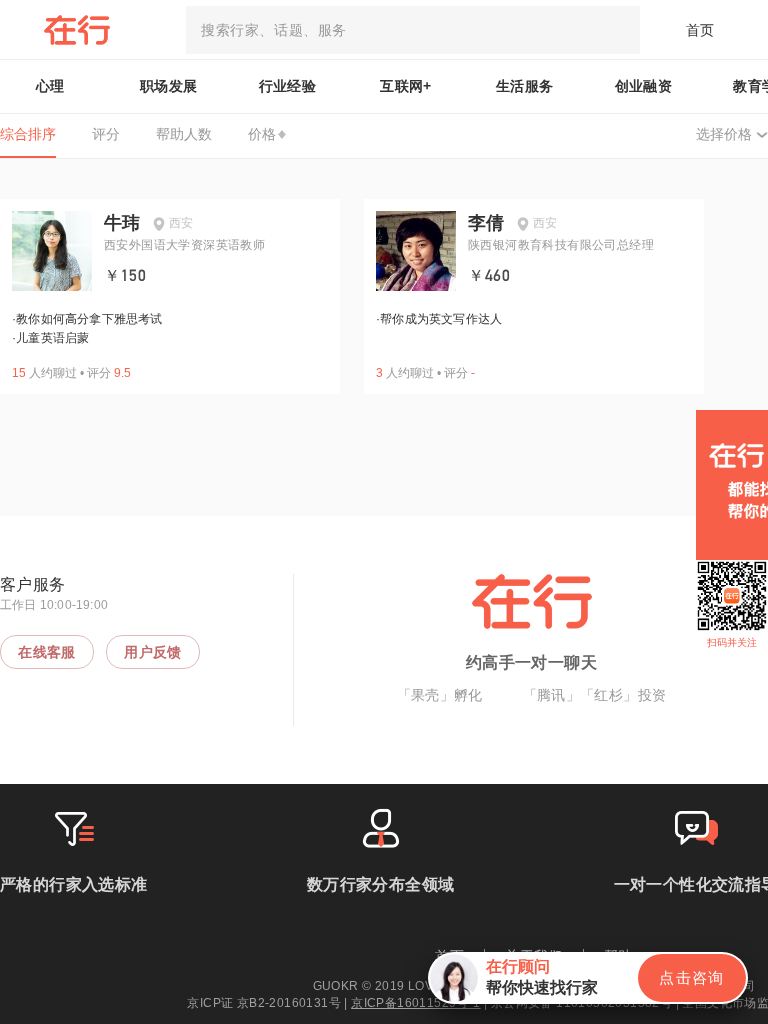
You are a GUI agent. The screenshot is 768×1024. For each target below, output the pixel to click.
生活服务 (525, 86)
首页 (700, 30)
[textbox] (413, 30)
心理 (50, 86)
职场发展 (169, 86)
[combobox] (413, 30)
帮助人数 (184, 134)
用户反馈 (153, 652)
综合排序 (28, 134)
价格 (262, 134)
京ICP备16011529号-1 (415, 1003)
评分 (106, 134)
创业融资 (644, 86)
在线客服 (47, 652)
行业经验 (288, 86)
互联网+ (406, 86)
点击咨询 (692, 977)
